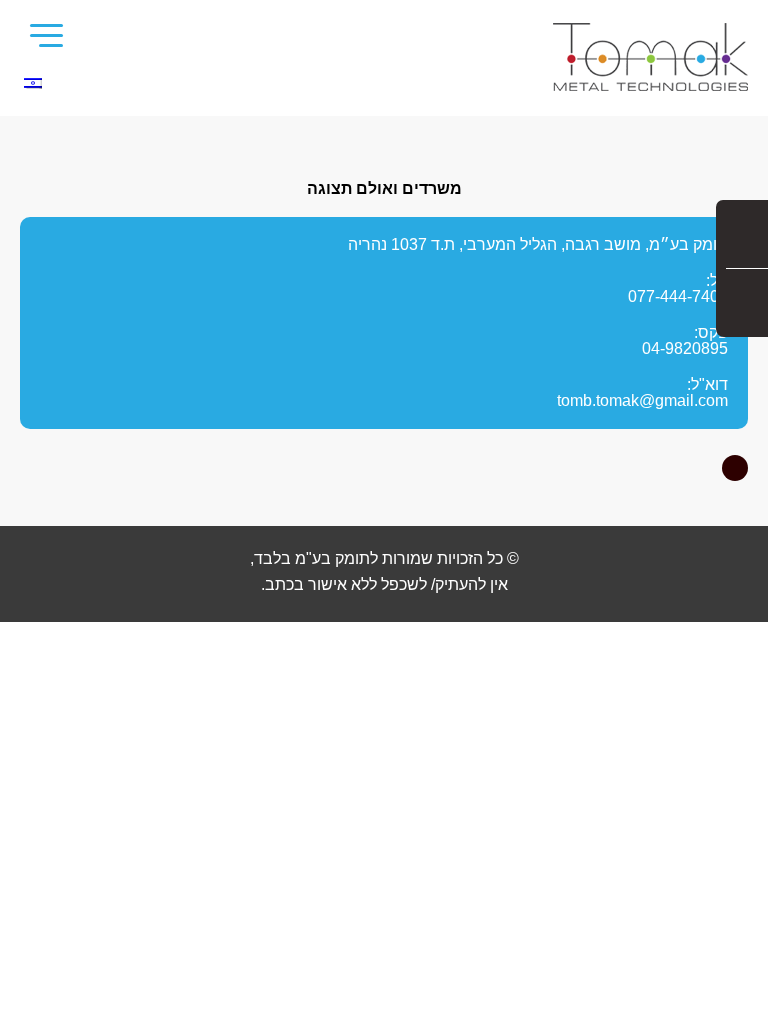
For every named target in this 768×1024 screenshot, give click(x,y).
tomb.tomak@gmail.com (642, 400)
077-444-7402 (678, 296)
